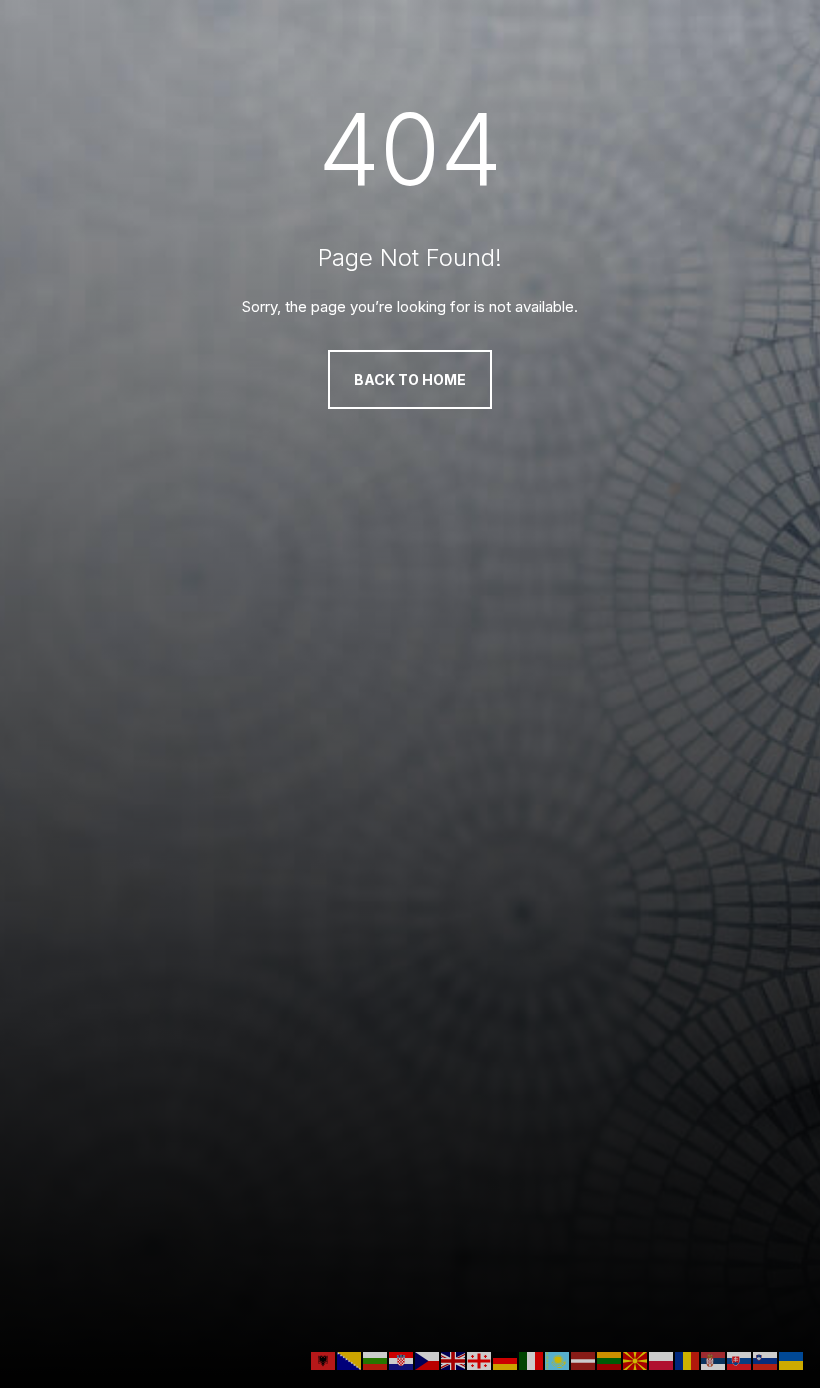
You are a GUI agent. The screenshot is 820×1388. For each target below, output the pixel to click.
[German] (506, 1359)
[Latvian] (584, 1359)
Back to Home (410, 379)
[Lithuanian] (610, 1359)
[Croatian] (402, 1359)
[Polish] (662, 1359)
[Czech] (428, 1359)
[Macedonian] (636, 1359)
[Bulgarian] (376, 1359)
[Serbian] (714, 1359)
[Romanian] (688, 1359)
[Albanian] (324, 1359)
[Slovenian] (766, 1359)
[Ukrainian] (792, 1359)
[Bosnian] (350, 1359)
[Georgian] (480, 1359)
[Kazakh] (558, 1359)
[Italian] (532, 1359)
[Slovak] (740, 1359)
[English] (454, 1359)
